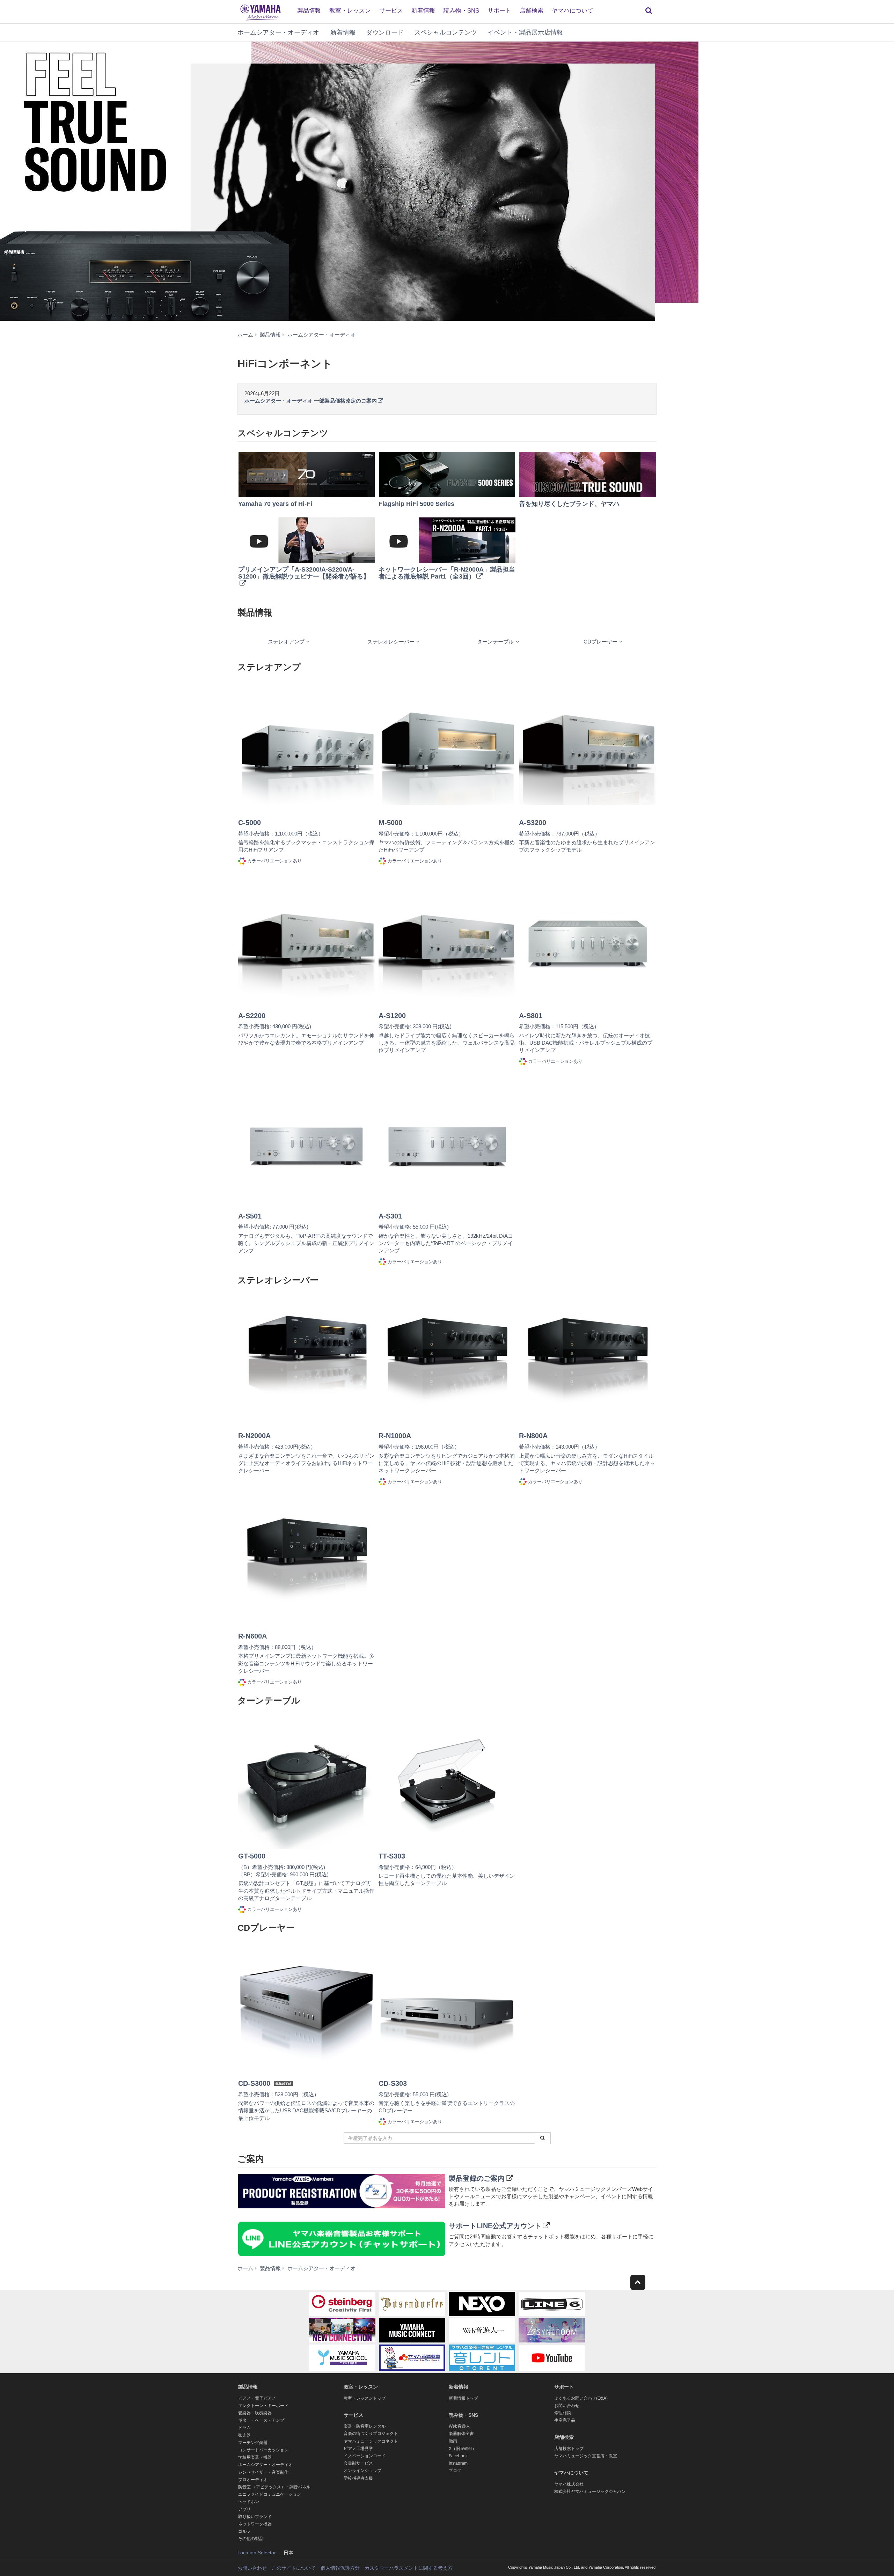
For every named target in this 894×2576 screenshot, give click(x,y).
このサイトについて (294, 2568)
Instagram (458, 2463)
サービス (391, 11)
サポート (499, 11)
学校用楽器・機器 (255, 2457)
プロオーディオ (253, 2480)
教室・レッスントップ (365, 2398)
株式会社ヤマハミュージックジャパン (590, 2492)
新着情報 (423, 11)
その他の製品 (251, 2539)
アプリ (244, 2509)
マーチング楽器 (253, 2443)
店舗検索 (532, 11)
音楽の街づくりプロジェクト (371, 2434)
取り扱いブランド (255, 2517)
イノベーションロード (365, 2456)
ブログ (455, 2471)
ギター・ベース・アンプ (261, 2420)
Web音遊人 (459, 2426)
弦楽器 (244, 2435)
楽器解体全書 (461, 2434)
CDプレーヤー (600, 642)
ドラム (244, 2428)
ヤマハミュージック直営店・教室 (586, 2456)
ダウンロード (385, 32)
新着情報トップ (463, 2398)
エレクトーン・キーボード (263, 2406)
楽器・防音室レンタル (365, 2426)
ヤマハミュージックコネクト (371, 2441)
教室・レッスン (350, 11)
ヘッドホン (249, 2502)
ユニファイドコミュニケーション (270, 2494)
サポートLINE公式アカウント (495, 2226)
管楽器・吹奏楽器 (255, 2413)
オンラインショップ (362, 2471)
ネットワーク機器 (255, 2524)
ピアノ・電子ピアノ (257, 2398)
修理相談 (563, 2413)
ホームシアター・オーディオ (278, 32)
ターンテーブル (495, 642)
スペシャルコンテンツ (446, 32)
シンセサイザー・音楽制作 (263, 2472)
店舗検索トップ (569, 2449)
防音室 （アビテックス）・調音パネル (274, 2487)
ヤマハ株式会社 (569, 2484)
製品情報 (309, 11)
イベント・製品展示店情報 (525, 32)
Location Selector (257, 2553)
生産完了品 (565, 2420)
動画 (453, 2441)
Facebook (458, 2456)
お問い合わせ (567, 2406)
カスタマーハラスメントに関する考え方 (409, 2568)
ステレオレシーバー (391, 642)
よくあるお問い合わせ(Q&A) (581, 2398)
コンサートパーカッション (263, 2450)
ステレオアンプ (286, 642)
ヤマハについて (573, 11)
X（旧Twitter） (463, 2449)
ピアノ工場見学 (358, 2449)
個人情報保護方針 (340, 2568)
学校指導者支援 (358, 2478)
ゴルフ (244, 2531)
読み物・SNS (461, 11)
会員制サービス (358, 2463)
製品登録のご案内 (477, 2178)
